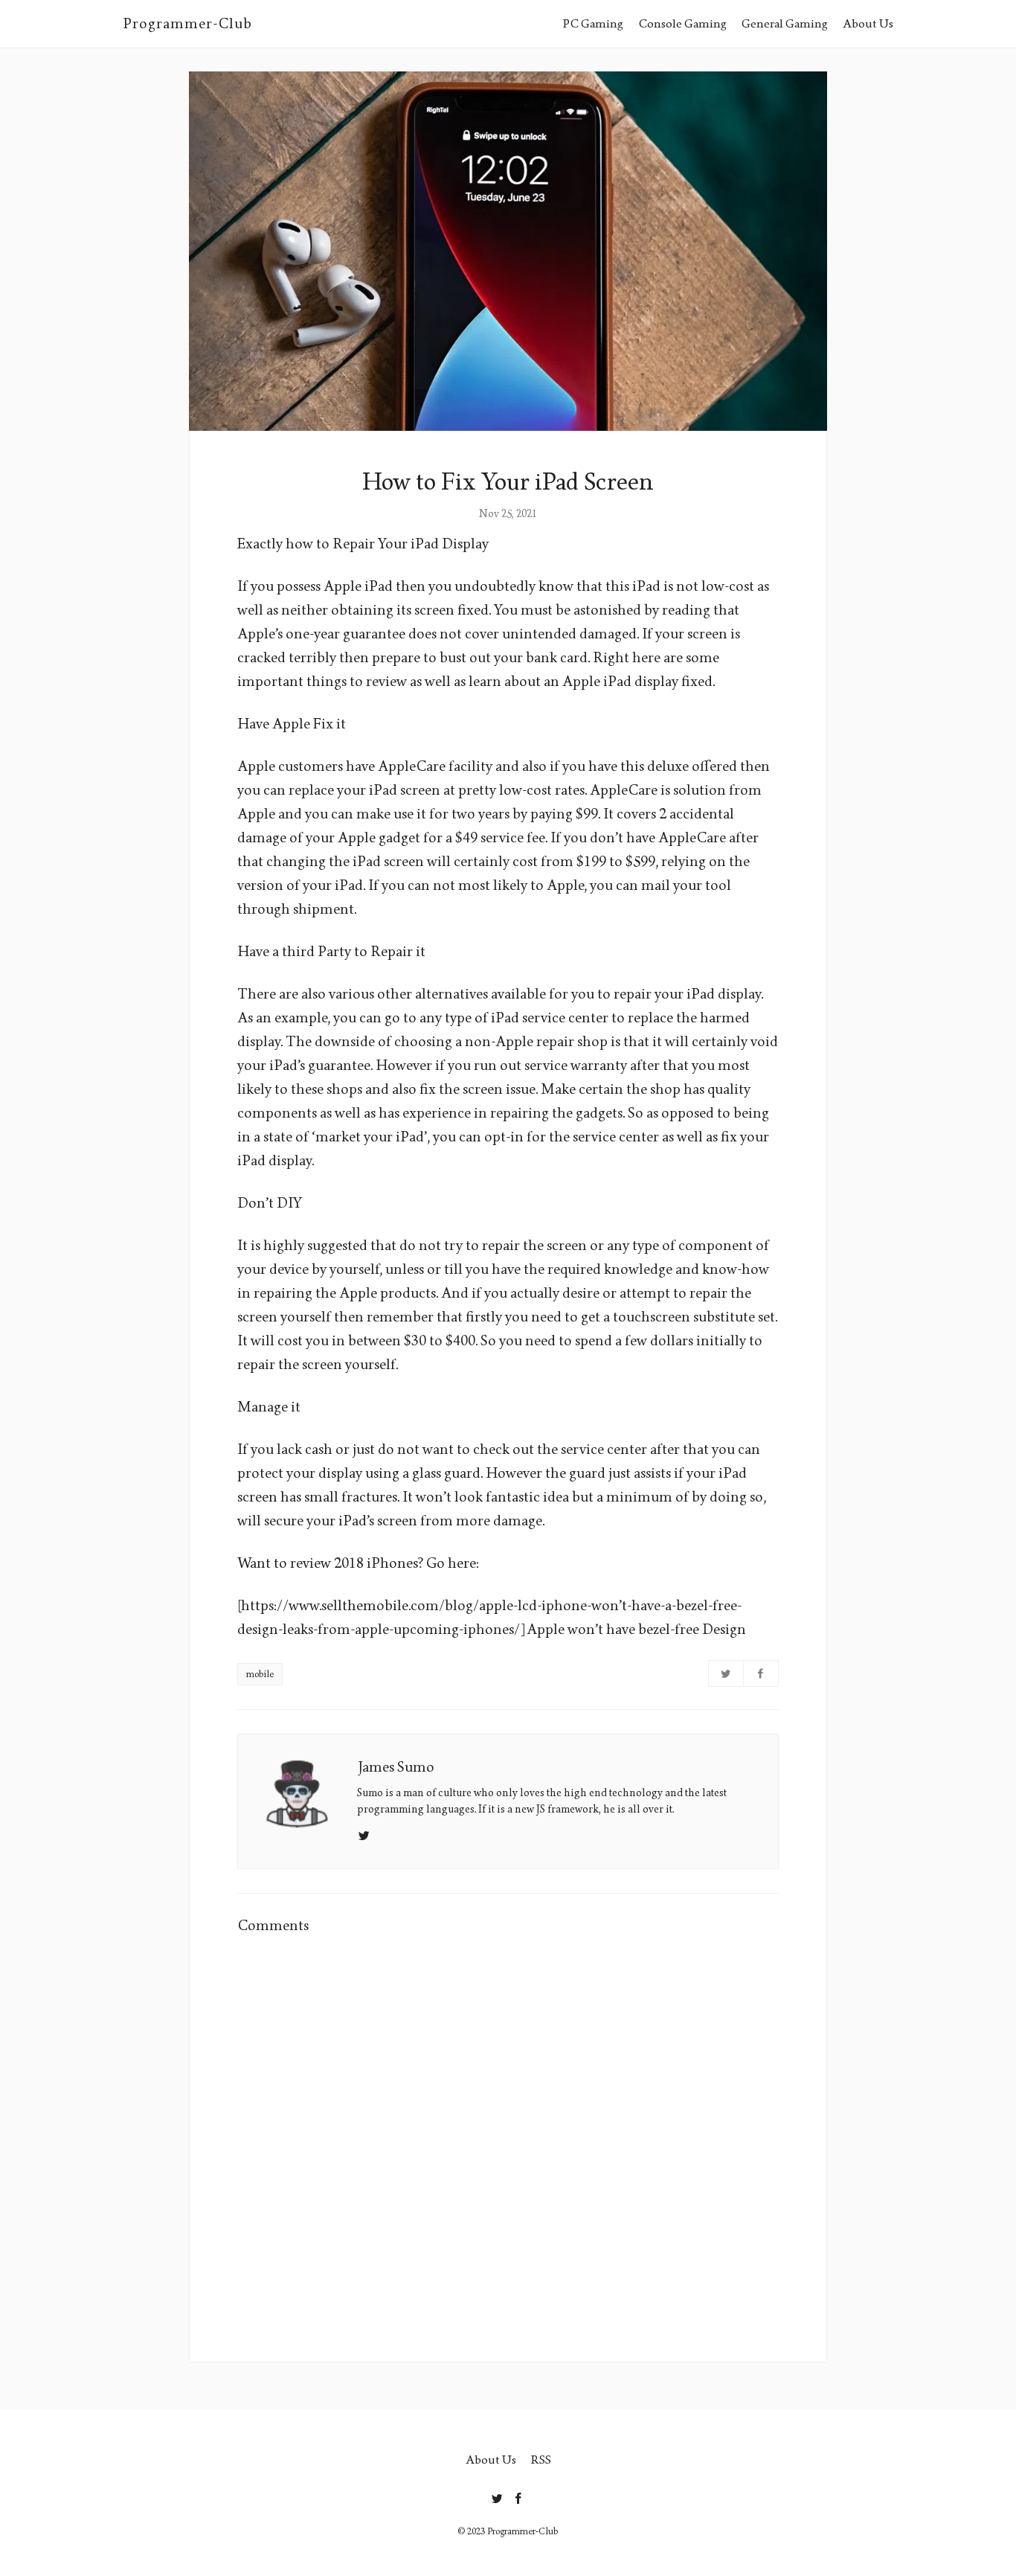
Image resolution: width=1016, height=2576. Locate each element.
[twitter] (497, 2496)
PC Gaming (593, 23)
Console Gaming (682, 23)
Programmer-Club (187, 24)
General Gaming (785, 23)
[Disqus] (508, 2138)
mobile (260, 1674)
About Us (868, 23)
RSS (541, 2460)
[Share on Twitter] (726, 1673)
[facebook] (519, 2496)
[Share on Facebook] (761, 1673)
